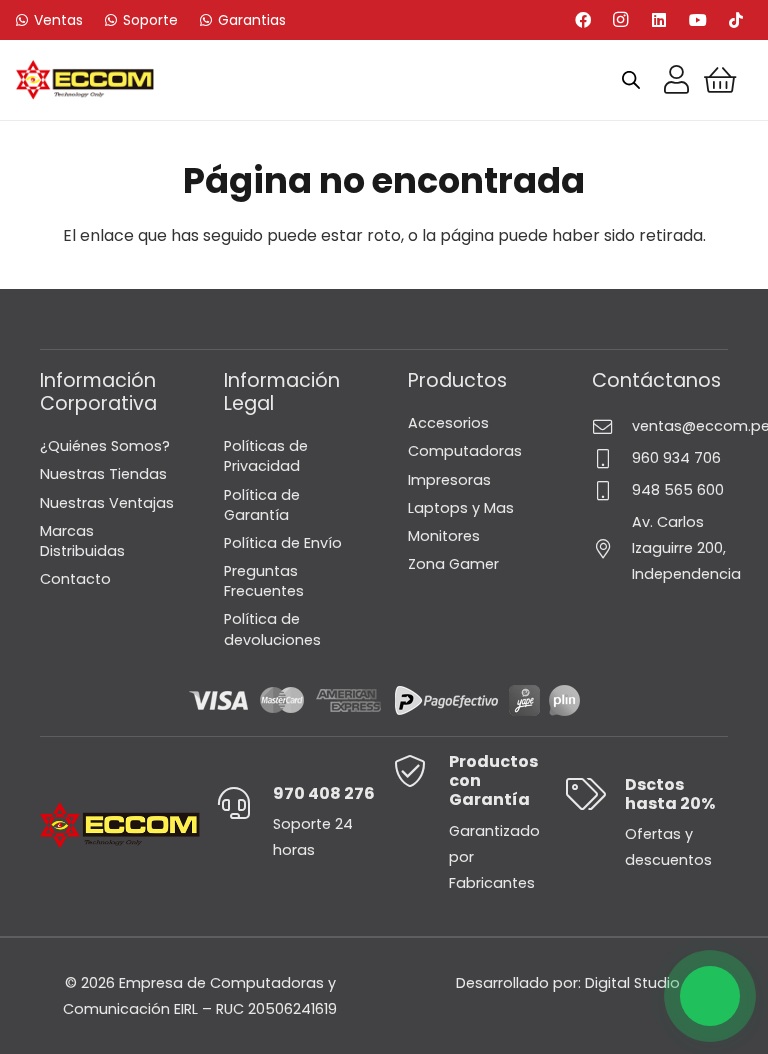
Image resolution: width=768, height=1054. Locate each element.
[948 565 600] (612, 490)
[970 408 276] (244, 803)
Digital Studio (632, 983)
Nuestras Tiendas (103, 474)
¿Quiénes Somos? (105, 446)
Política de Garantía (262, 505)
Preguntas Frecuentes (264, 581)
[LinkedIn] (659, 20)
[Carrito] (720, 80)
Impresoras (449, 480)
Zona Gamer (453, 564)
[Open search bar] (631, 80)
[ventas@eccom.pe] (612, 426)
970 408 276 (324, 793)
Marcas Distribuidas (82, 541)
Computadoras (465, 451)
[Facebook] (583, 20)
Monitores (444, 536)
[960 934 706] (612, 458)
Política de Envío (283, 543)
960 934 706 (676, 458)
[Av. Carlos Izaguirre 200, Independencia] (612, 548)
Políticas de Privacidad (266, 456)
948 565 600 (678, 490)
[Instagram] (621, 20)
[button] (710, 996)
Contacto (75, 579)
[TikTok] (736, 20)
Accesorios (448, 423)
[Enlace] (676, 80)
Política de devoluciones (272, 629)
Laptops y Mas (461, 508)
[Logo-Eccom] (85, 80)
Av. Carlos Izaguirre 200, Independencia (686, 548)
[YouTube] (698, 20)
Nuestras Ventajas (107, 503)
